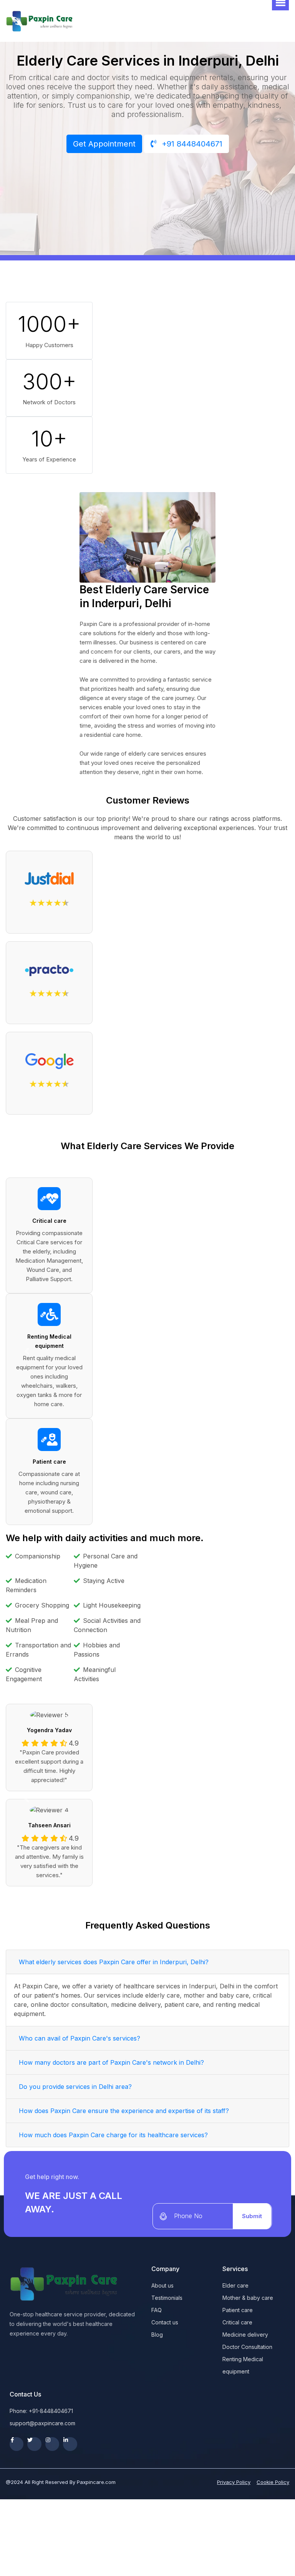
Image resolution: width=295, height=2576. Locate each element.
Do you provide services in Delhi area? (75, 2087)
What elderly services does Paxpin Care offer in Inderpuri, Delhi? (114, 1962)
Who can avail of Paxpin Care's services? (80, 2038)
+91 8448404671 (191, 144)
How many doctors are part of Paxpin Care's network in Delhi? (111, 2062)
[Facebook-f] (17, 2444)
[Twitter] (34, 2444)
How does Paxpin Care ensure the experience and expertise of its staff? (124, 2111)
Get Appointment (104, 144)
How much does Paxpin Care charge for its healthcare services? (113, 2135)
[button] (27, 1351)
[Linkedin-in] (70, 2444)
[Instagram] (52, 2444)
